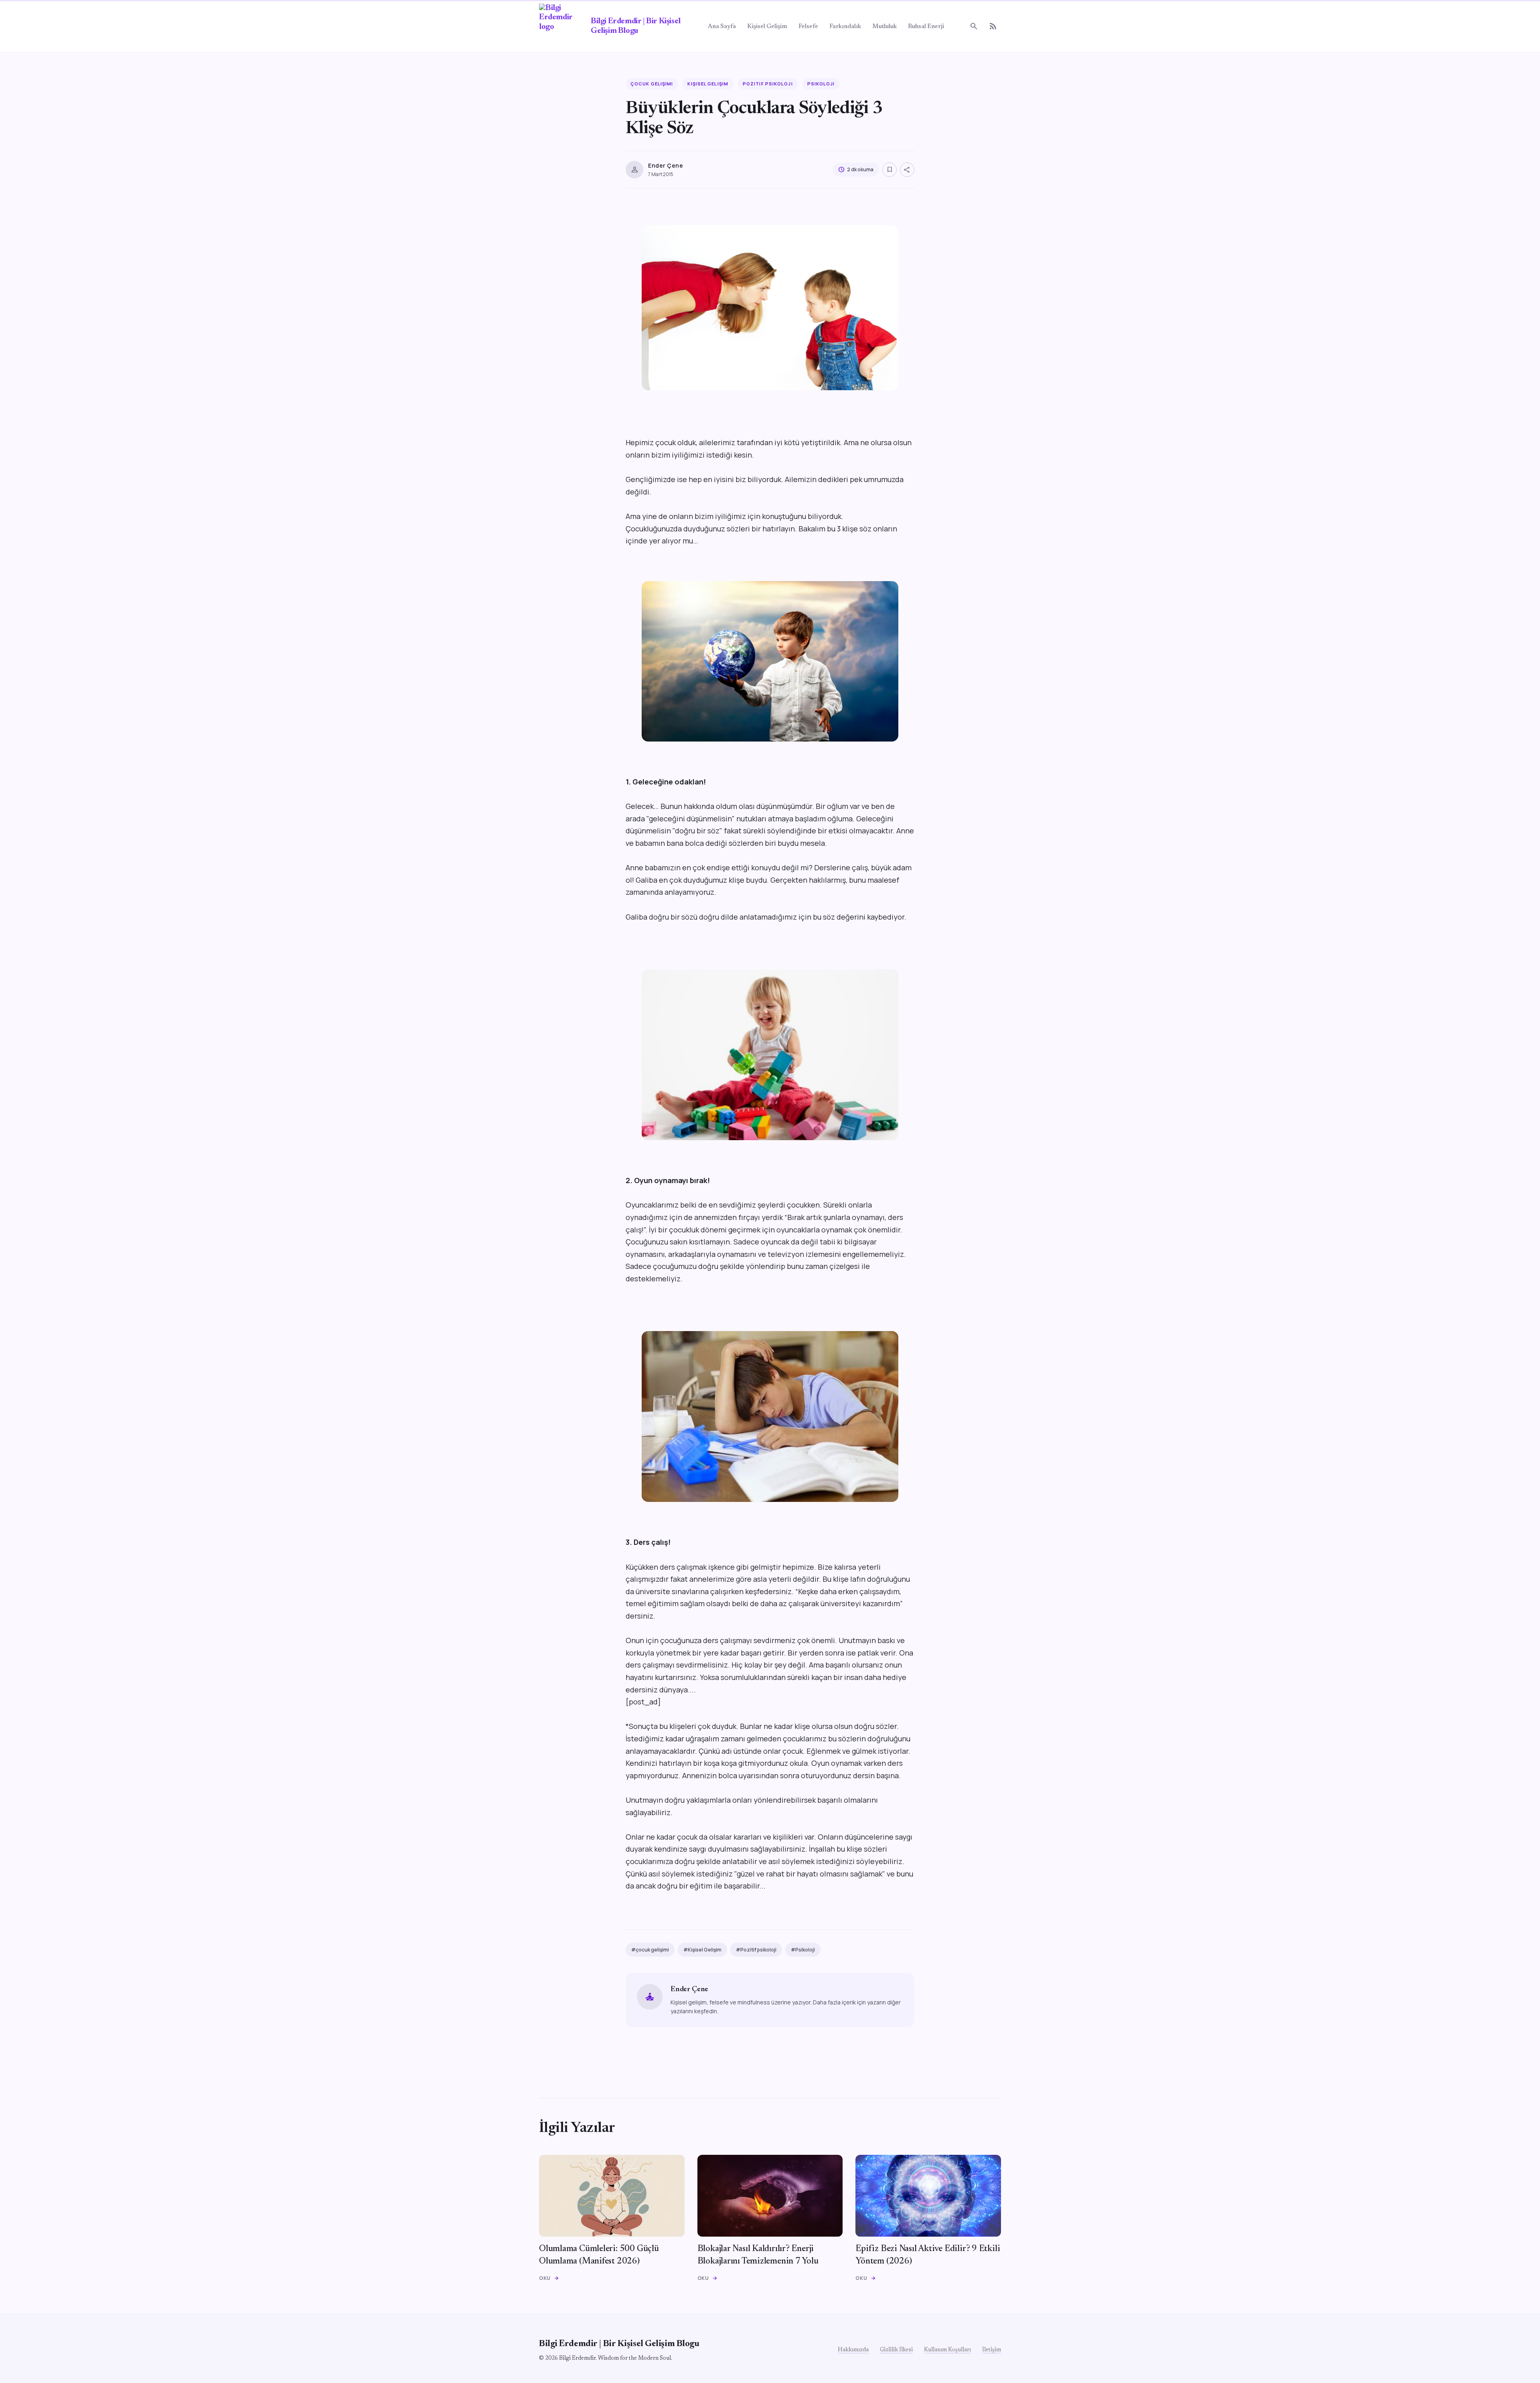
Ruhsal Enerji (926, 27)
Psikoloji (821, 84)
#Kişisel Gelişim (702, 1950)
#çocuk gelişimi (650, 1950)
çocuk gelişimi (652, 84)
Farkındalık (845, 27)
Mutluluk (884, 27)
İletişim (992, 2350)
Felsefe (808, 27)
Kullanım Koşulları (947, 2350)
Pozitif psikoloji (768, 84)
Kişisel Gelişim (767, 27)
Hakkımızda (853, 2350)
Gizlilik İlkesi (896, 2350)
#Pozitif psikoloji (756, 1950)
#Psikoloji (803, 1950)
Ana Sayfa (722, 27)
